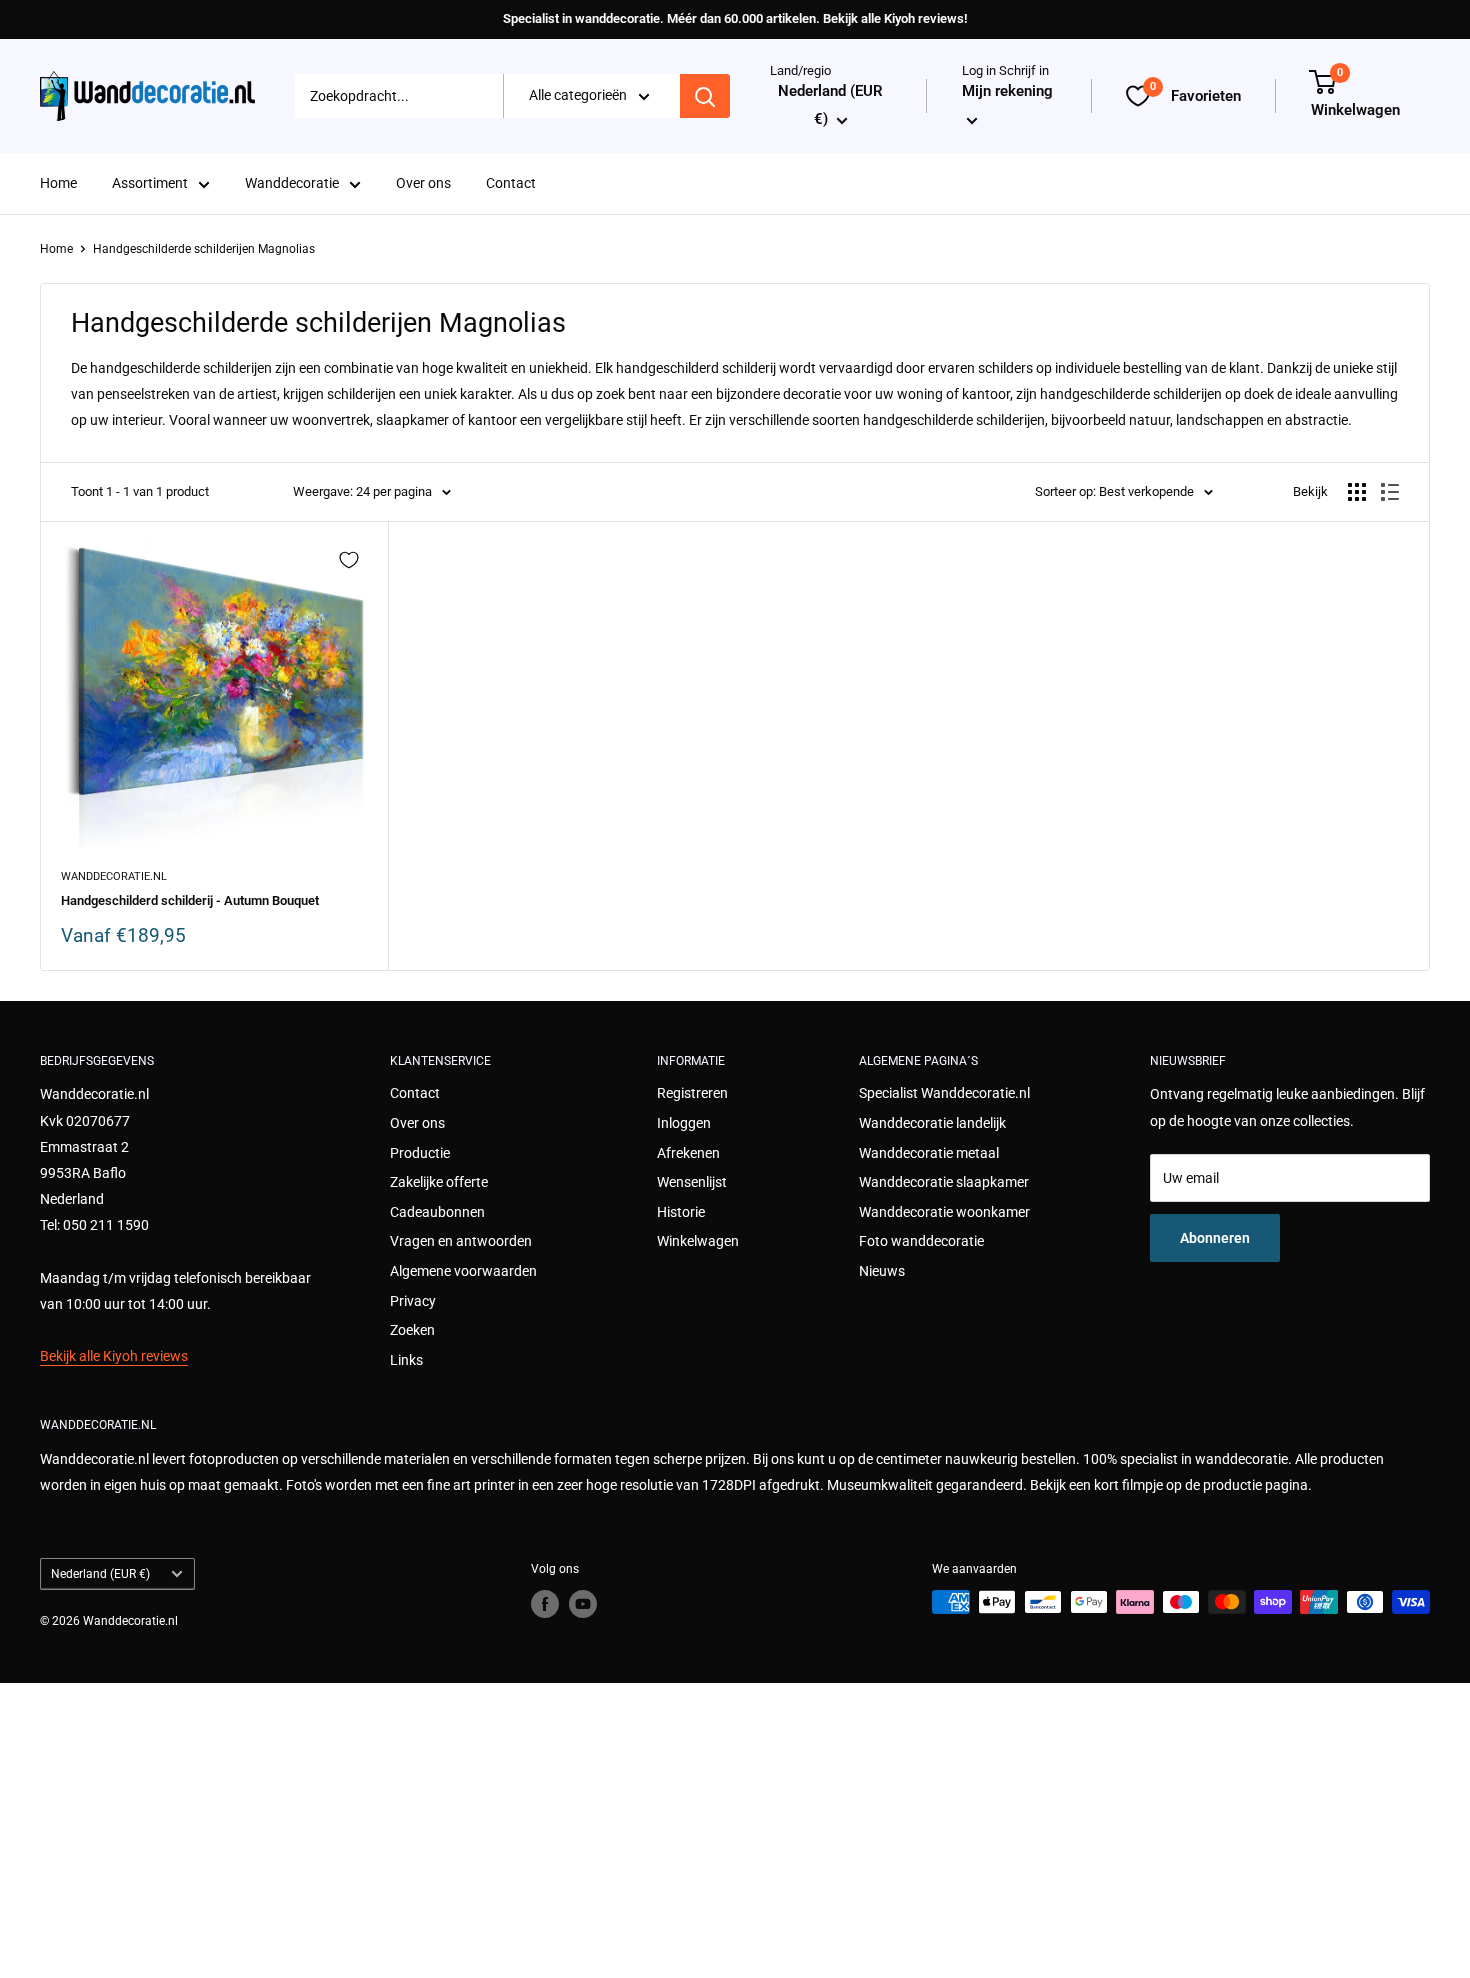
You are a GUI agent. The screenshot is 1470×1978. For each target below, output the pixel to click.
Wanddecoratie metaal (929, 1153)
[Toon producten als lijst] (1390, 492)
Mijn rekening (1007, 92)
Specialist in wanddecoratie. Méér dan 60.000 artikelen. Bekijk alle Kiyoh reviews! (735, 18)
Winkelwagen (698, 1241)
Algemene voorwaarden (463, 1271)
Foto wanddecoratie (921, 1241)
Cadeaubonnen (437, 1212)
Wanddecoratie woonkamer (944, 1212)
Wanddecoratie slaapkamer (944, 1182)
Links (406, 1360)
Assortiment (150, 184)
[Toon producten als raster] (1357, 492)
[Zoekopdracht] (705, 96)
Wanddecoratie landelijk (932, 1123)
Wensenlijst (692, 1182)
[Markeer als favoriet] (349, 560)
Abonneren (1215, 1238)
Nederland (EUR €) (100, 1574)
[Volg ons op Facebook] (545, 1604)
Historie (681, 1212)
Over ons (423, 184)
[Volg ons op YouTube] (583, 1604)
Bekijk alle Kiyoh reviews (114, 1356)
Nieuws (882, 1271)
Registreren (692, 1093)
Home (58, 184)
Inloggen (684, 1123)
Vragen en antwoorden (461, 1241)
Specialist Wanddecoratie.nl (944, 1093)
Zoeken (412, 1330)
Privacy (413, 1301)
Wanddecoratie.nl (114, 876)
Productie (420, 1153)
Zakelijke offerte (439, 1182)
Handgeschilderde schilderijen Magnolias (204, 249)
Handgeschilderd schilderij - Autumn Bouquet (190, 900)
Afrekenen (688, 1153)
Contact (511, 184)
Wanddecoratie (292, 184)
